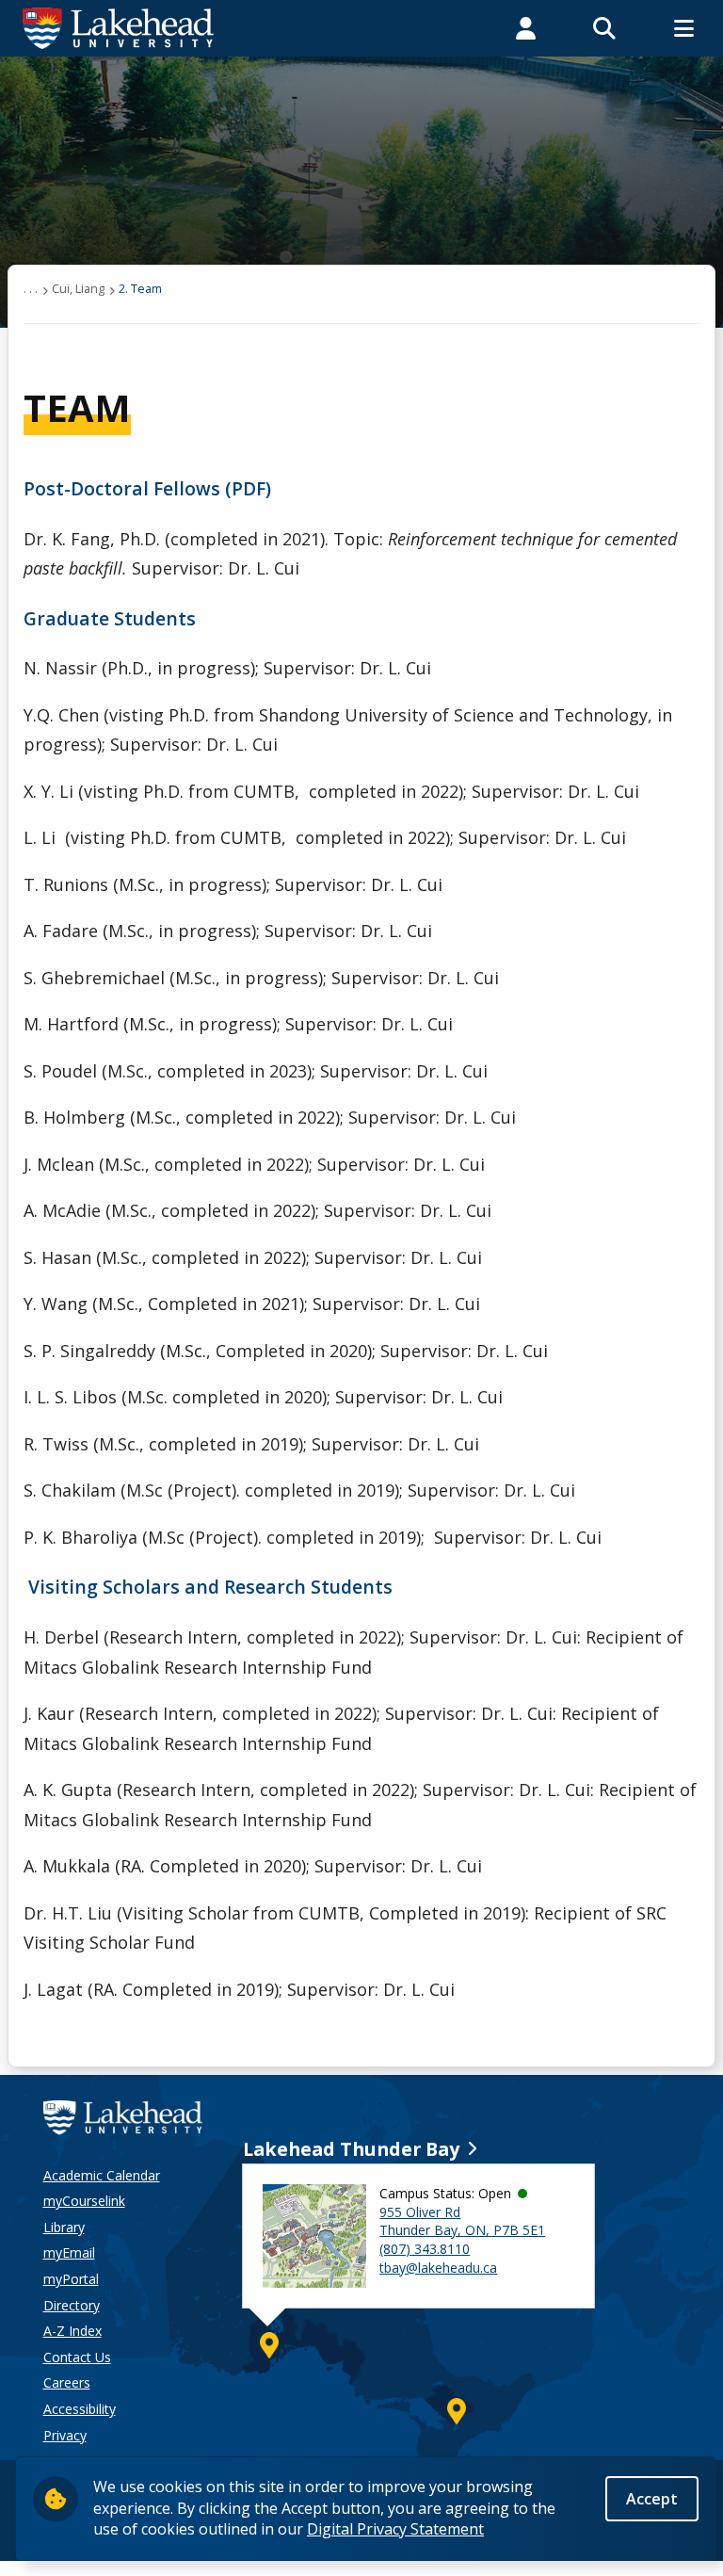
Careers (67, 2382)
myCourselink (84, 2201)
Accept (652, 2499)
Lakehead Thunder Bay (351, 2149)
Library (64, 2227)
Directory (72, 2305)
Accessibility (80, 2409)
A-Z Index (72, 2331)
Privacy (65, 2435)
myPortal (71, 2279)
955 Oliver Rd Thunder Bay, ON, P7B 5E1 (462, 2221)
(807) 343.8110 (425, 2249)
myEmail (69, 2252)
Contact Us (77, 2357)
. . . (31, 288)
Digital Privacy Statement (395, 2529)
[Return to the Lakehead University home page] (119, 26)
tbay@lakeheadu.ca (438, 2268)
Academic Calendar (102, 2175)
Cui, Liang (78, 288)
